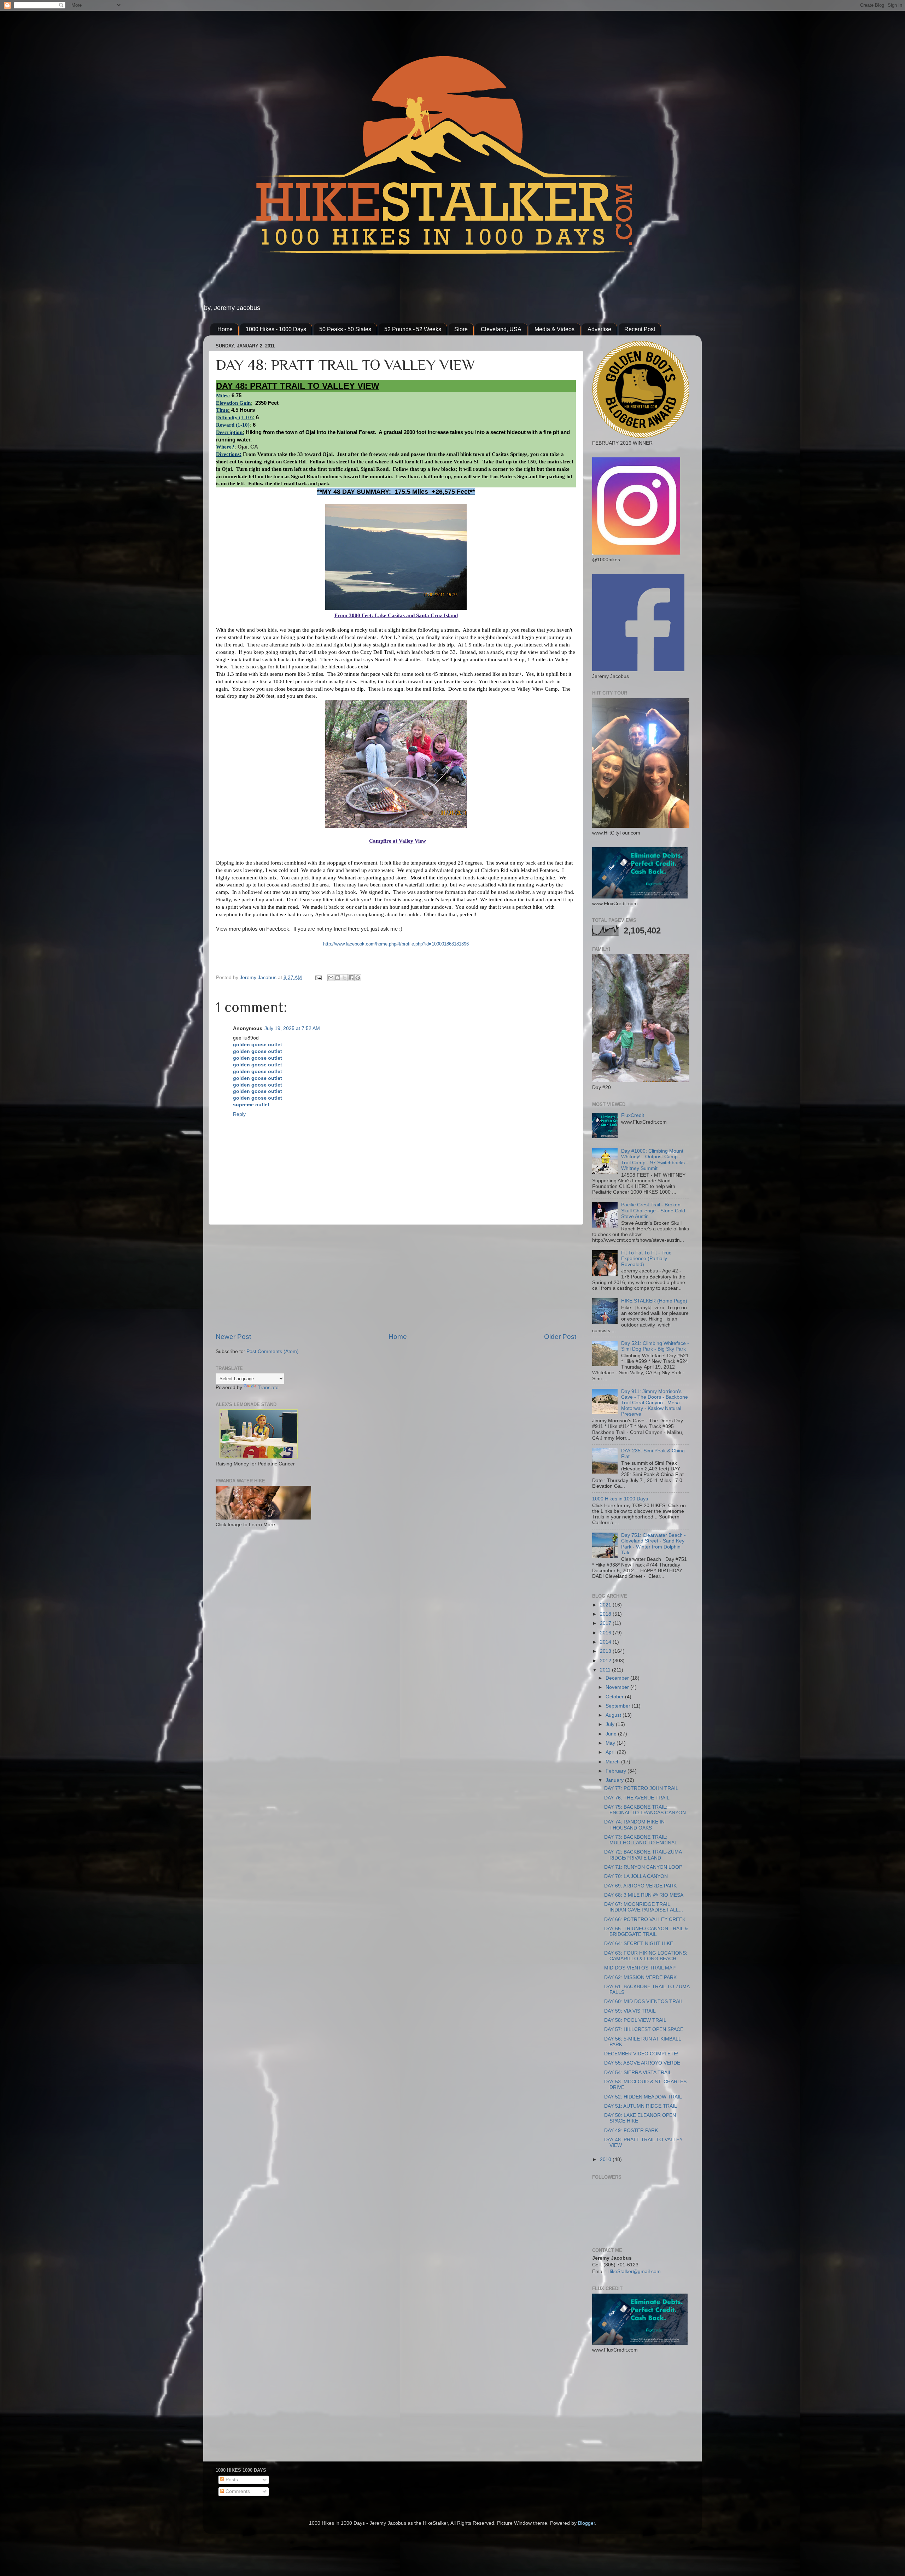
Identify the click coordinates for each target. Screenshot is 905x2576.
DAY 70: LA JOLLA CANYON (636, 1876)
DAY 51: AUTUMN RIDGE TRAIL (641, 2106)
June (612, 1734)
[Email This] (331, 978)
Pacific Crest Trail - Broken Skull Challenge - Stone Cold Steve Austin (653, 1210)
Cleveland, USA (501, 329)
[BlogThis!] (338, 978)
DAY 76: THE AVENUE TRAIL (637, 1798)
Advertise (599, 329)
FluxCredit (633, 1115)
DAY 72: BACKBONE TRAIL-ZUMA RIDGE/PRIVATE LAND (643, 1855)
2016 (606, 1633)
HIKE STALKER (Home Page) (654, 1301)
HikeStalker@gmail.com (634, 2271)
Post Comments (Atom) (273, 1351)
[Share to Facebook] (351, 978)
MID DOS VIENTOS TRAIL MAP (640, 1968)
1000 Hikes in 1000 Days (620, 1499)
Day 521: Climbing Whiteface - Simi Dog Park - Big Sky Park (655, 1346)
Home (225, 329)
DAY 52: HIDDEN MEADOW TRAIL (643, 2097)
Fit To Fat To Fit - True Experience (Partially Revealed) (646, 1258)
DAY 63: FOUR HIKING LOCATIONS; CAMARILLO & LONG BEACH (646, 1956)
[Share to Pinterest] (358, 978)
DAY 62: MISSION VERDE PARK (640, 1977)
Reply (239, 1114)
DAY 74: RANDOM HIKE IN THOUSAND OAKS (634, 1825)
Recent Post (640, 329)
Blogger (586, 2523)
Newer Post (233, 1337)
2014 (606, 1642)
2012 (606, 1661)
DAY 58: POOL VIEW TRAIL (635, 2020)
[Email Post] (318, 977)
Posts (231, 2480)
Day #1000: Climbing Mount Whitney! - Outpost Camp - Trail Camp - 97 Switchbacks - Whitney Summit (655, 1160)
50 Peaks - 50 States (345, 329)
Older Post (560, 1337)
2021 (606, 1605)
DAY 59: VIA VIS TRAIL (630, 2011)
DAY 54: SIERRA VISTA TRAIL (638, 2072)
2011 (606, 1670)
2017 (606, 1623)
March (613, 1762)
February (617, 1771)
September (619, 1706)
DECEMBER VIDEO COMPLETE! (641, 2054)
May (611, 1743)
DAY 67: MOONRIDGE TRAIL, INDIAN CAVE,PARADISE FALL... (644, 1907)
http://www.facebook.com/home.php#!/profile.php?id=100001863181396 (396, 944)
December (618, 1678)
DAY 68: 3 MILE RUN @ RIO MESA (644, 1895)
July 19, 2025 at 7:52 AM (292, 1028)
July (611, 1724)
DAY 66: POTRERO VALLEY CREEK (645, 1919)
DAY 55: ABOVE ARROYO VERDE (642, 2063)
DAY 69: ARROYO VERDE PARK (640, 1886)
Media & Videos (554, 329)
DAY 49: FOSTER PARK (631, 2130)
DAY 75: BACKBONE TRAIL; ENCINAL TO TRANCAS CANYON (645, 1810)
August (614, 1715)
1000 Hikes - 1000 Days (276, 329)
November (618, 1687)
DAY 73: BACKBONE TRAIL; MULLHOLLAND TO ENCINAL (641, 1840)
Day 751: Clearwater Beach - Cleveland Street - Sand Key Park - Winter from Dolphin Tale (653, 1544)
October (615, 1697)
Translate (268, 1387)
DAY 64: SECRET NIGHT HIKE (639, 1943)
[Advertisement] (396, 1278)
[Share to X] (344, 978)
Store (461, 329)
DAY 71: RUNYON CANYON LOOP (643, 1867)
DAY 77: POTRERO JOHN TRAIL (641, 1788)
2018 (606, 1614)
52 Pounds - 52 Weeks (413, 329)
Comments (237, 2491)
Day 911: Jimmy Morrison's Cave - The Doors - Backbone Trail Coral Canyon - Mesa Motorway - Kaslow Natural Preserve (655, 1403)
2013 (606, 1651)
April (611, 1752)
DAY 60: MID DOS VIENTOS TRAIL (644, 2001)
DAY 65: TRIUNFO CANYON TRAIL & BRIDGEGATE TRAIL (646, 1931)
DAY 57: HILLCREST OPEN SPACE (644, 2029)
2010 (606, 2159)
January (615, 1780)
